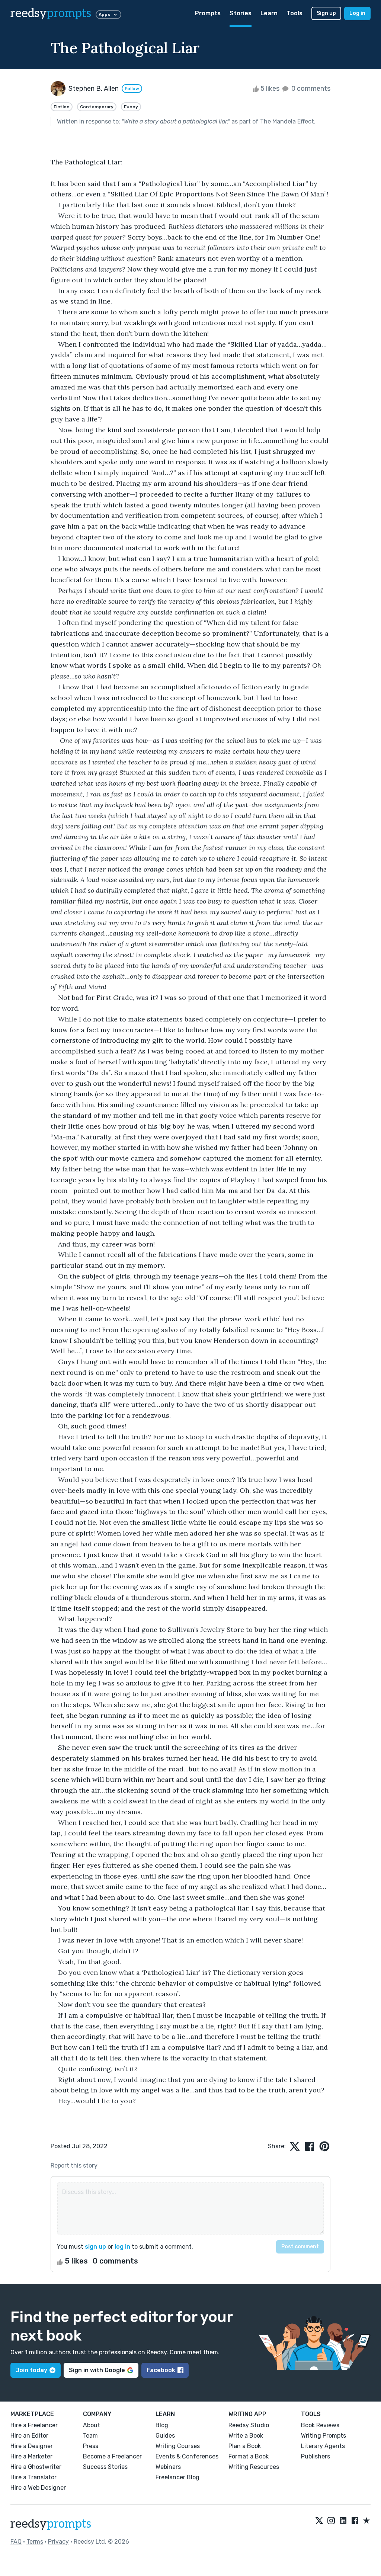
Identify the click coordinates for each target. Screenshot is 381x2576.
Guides (165, 2436)
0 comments (310, 89)
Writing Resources (254, 2467)
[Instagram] (331, 2521)
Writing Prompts (324, 2436)
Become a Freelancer (112, 2456)
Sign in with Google (97, 2370)
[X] (319, 2521)
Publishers (316, 2456)
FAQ (16, 2542)
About (92, 2425)
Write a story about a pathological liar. (176, 121)
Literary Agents (323, 2446)
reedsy (51, 13)
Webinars (168, 2467)
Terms (35, 2542)
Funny (131, 107)
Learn (269, 13)
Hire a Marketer (31, 2456)
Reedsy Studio (249, 2425)
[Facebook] (355, 2521)
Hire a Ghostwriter (36, 2467)
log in (122, 2247)
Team (90, 2436)
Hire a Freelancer (34, 2425)
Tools (294, 13)
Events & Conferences (187, 2456)
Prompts (208, 13)
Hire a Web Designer (38, 2488)
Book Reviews (320, 2425)
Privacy (58, 2542)
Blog (162, 2425)
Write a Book (246, 2436)
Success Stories (105, 2467)
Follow (132, 89)
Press (91, 2446)
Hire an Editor (29, 2436)
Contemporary (97, 107)
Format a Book (249, 2456)
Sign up (326, 13)
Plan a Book (245, 2446)
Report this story (74, 2166)
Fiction (62, 107)
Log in (357, 13)
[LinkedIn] (343, 2521)
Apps (104, 15)
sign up (95, 2247)
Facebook (161, 2370)
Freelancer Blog (177, 2477)
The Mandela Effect (287, 121)
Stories (241, 13)
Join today (31, 2370)
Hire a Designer (32, 2446)
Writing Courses (178, 2446)
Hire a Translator (33, 2477)
